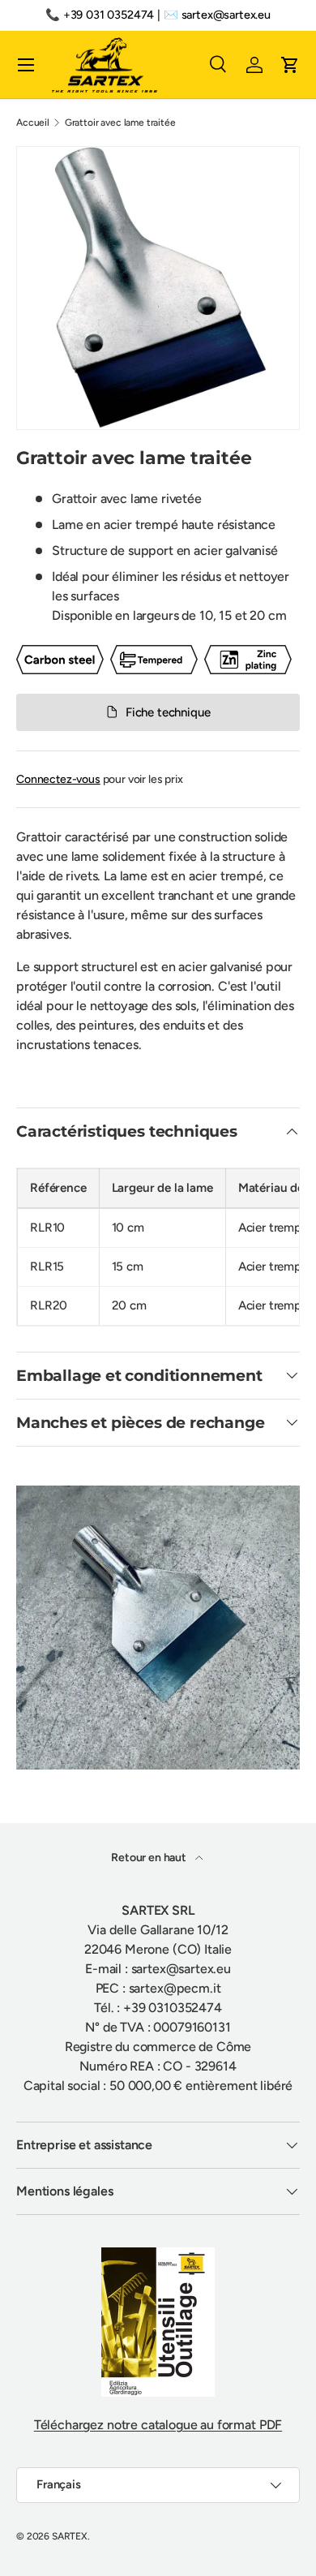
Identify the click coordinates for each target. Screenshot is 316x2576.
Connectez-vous (58, 779)
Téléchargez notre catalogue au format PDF (158, 2425)
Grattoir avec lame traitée (120, 123)
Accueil (33, 123)
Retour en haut (150, 1858)
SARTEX (70, 2536)
